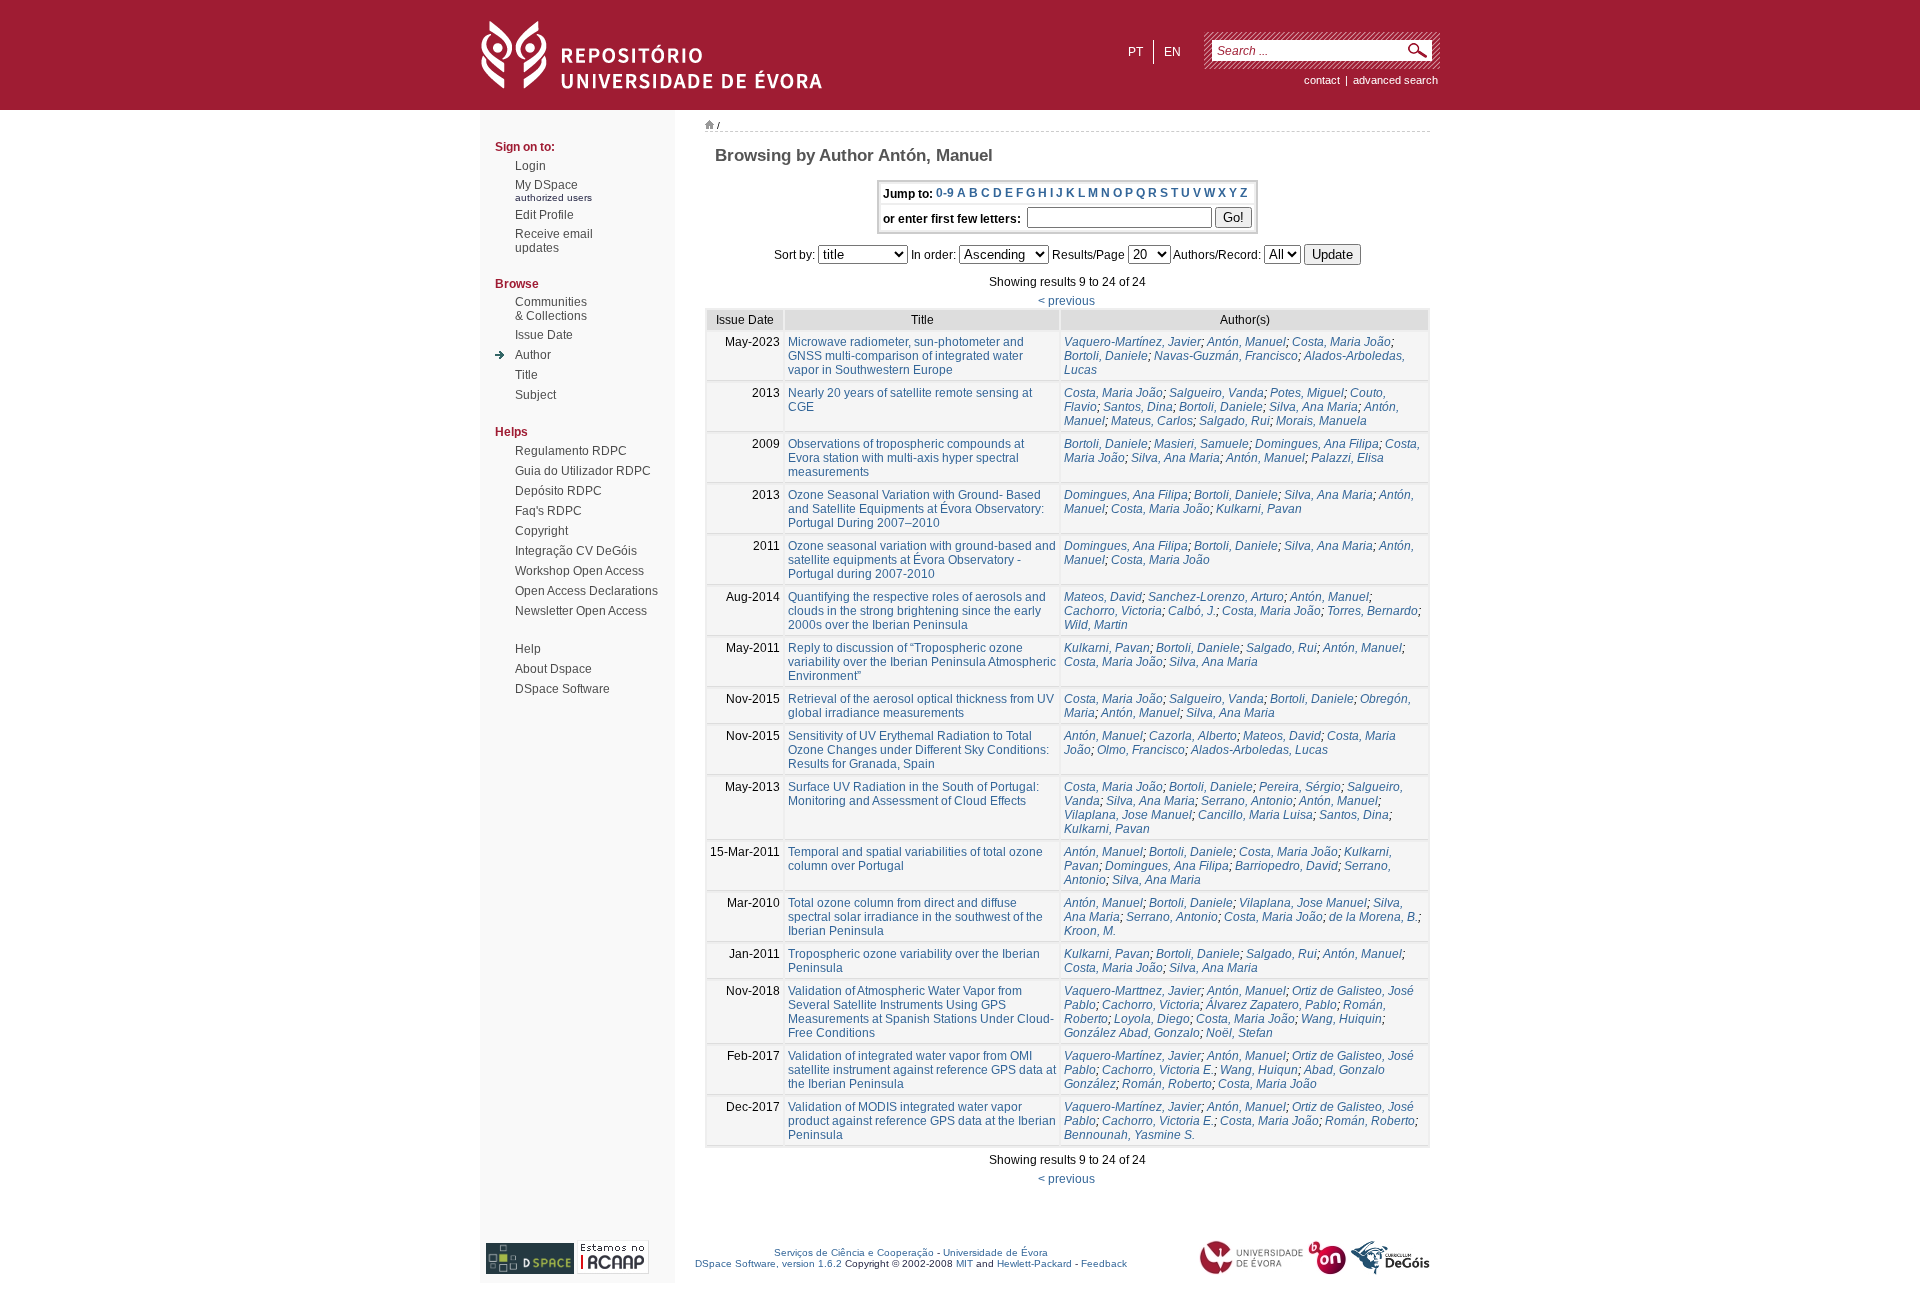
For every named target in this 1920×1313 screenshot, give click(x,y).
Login (530, 166)
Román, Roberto (1167, 1084)
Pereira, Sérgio (1300, 787)
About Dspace (553, 669)
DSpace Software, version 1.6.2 (768, 1263)
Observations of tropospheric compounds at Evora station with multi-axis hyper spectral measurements (906, 458)
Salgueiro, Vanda (1216, 393)
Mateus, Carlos (1152, 421)
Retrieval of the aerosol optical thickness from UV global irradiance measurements (921, 706)
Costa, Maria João (1341, 342)
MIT (964, 1263)
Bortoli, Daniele (1106, 356)
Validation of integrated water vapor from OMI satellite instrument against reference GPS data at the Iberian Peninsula (922, 1070)
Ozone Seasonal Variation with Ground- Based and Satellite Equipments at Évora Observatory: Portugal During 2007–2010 (916, 509)
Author (533, 355)
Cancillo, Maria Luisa (1255, 815)
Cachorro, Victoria (1113, 611)
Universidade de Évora (995, 1252)
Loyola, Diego (1152, 1019)
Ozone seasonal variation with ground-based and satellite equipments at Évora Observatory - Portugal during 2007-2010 (922, 560)
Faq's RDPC (548, 511)
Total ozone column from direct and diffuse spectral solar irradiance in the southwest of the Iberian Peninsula (915, 917)
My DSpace (546, 185)
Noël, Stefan (1239, 1033)
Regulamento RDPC (571, 451)
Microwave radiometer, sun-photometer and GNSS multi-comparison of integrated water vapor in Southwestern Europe (906, 356)
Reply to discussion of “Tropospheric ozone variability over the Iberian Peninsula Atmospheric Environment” (922, 662)
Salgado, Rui (1234, 421)
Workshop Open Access (579, 571)
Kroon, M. (1090, 931)
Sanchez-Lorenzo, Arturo (1216, 597)
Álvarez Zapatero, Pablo (1271, 1005)
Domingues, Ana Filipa (1317, 444)
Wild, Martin (1096, 625)
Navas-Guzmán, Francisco (1226, 356)
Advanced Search (1395, 80)
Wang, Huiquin (1341, 1019)
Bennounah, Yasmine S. (1129, 1135)
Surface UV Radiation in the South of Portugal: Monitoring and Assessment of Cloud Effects (913, 794)
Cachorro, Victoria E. (1158, 1070)
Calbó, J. (1192, 611)
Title (526, 375)
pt (1135, 52)
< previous (1066, 301)
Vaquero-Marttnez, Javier (1132, 991)
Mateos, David (1103, 597)
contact (1322, 80)
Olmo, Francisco (1141, 750)
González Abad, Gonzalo (1132, 1033)
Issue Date (544, 335)
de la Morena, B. (1373, 917)
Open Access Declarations (586, 591)
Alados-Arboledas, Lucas (1259, 750)
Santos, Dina (1138, 407)
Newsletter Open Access (581, 611)
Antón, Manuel (1246, 342)
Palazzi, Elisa (1347, 458)
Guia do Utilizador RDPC (583, 471)
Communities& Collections (551, 309)
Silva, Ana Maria (1313, 407)
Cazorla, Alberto (1193, 736)
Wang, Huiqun (1259, 1070)
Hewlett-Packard (1034, 1263)
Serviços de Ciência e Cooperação (854, 1252)
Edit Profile (544, 215)
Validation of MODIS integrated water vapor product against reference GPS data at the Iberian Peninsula (922, 1121)
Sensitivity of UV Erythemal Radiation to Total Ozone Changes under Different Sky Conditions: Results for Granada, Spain (918, 750)
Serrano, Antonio (1247, 801)
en (1172, 52)
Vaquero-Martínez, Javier (1132, 342)
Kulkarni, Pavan (1259, 509)
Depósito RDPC (558, 491)
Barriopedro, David (1286, 866)
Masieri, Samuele (1201, 444)
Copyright (541, 531)
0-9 (945, 193)
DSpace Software (562, 689)
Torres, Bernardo (1372, 611)
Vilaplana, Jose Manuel (1128, 815)
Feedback (1104, 1263)
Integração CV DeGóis (576, 551)
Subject (535, 395)
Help (528, 649)
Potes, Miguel (1307, 393)
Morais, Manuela (1321, 421)
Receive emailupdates (554, 241)
